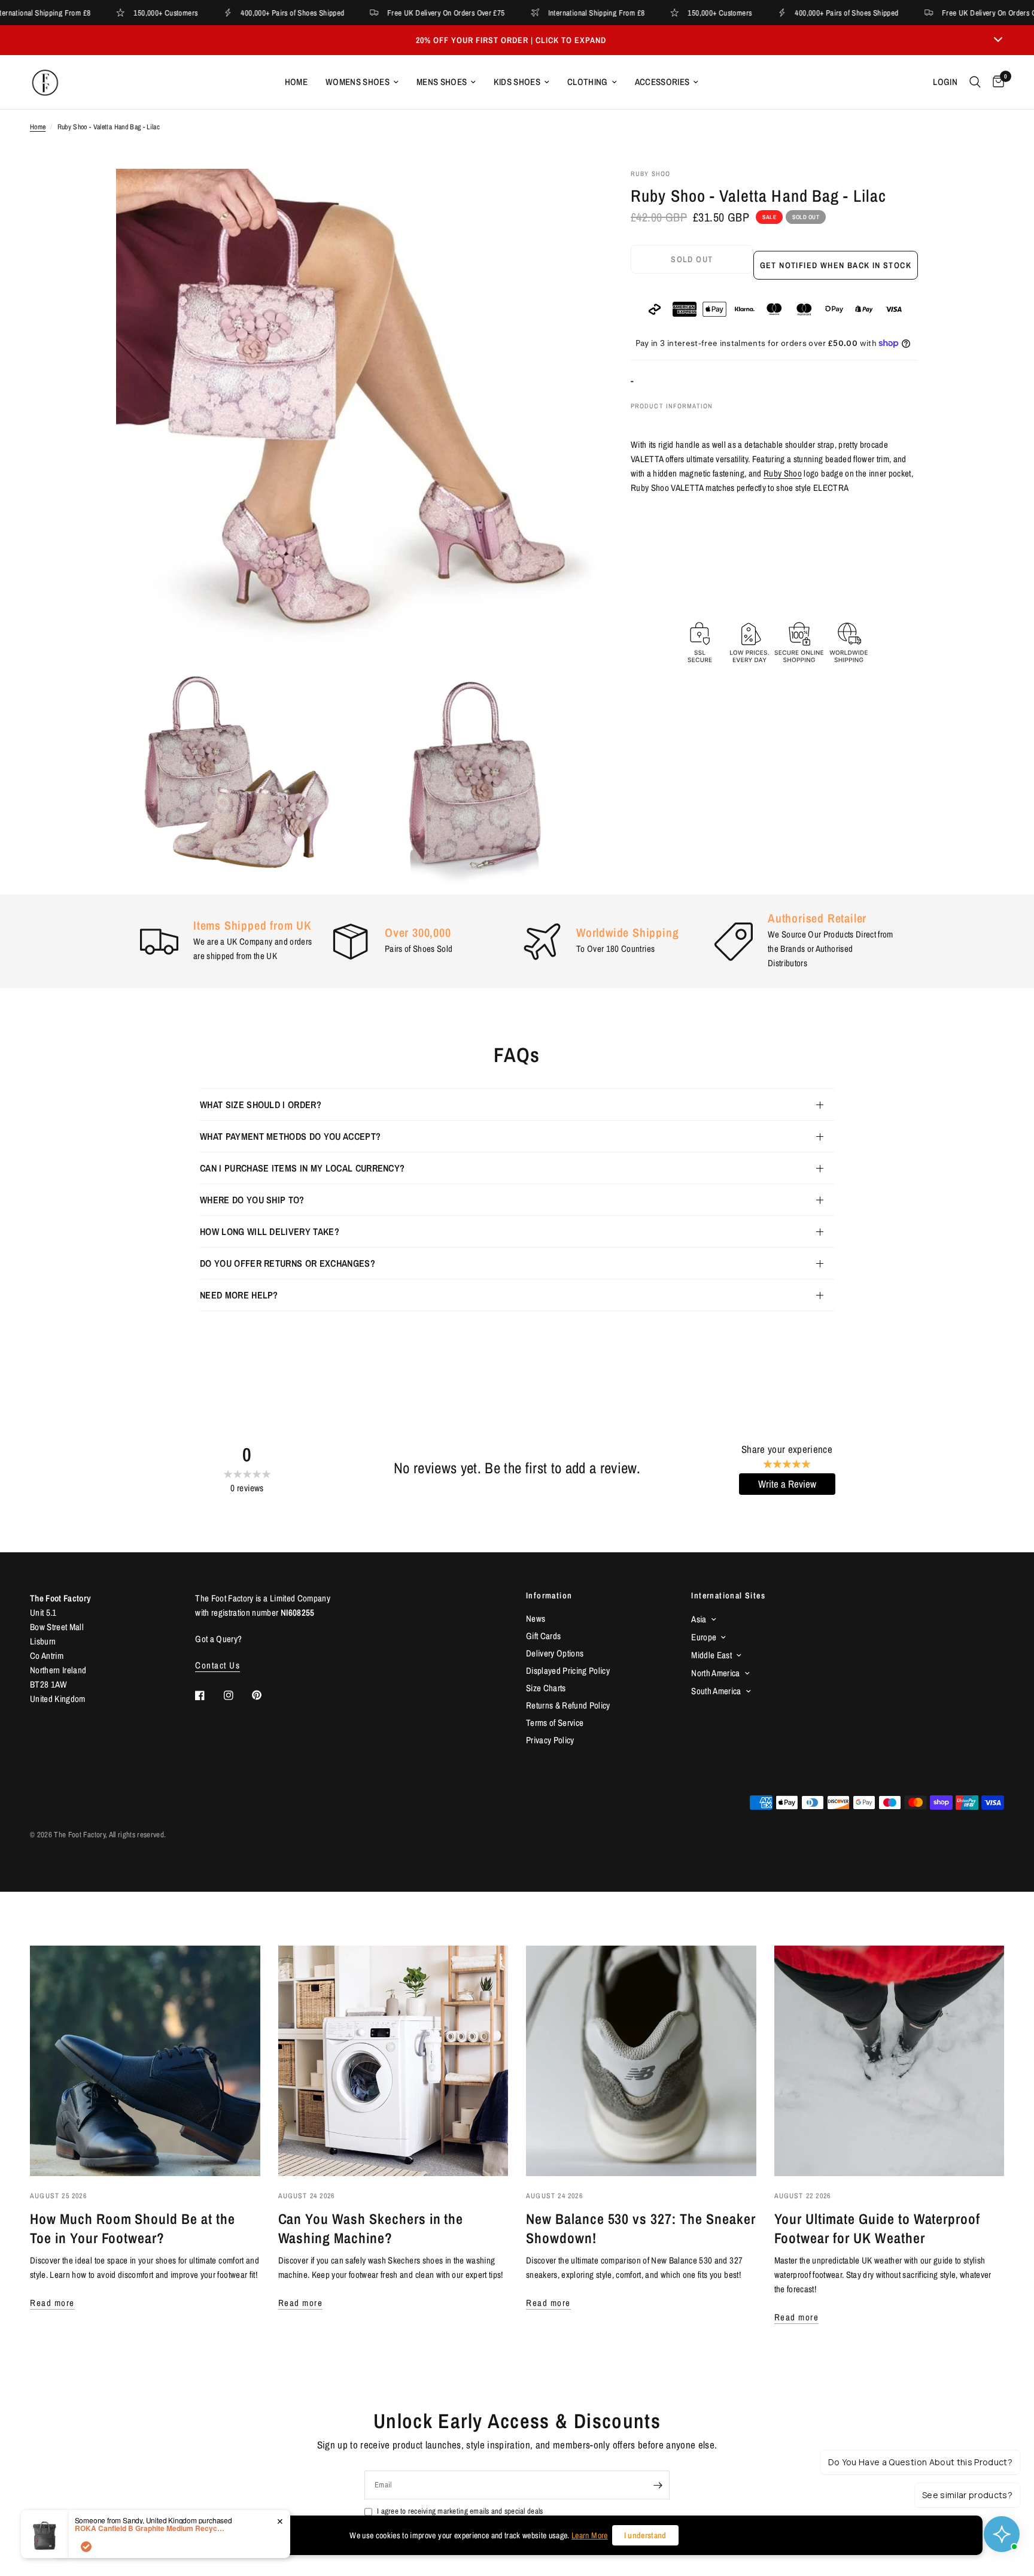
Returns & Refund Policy (568, 1705)
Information (549, 1595)
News (536, 1618)
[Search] (975, 82)
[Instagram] (237, 1695)
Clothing (588, 82)
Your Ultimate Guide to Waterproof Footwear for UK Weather (878, 2228)
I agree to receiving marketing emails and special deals (460, 2511)
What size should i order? (261, 1105)
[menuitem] (296, 82)
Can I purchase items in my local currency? (302, 1168)
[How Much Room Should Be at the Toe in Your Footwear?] (145, 2061)
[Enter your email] (658, 2485)
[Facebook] (208, 1695)
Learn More (589, 2535)
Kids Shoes (517, 82)
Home (296, 82)
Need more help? (239, 1295)
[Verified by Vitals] (86, 2547)
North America (715, 1673)
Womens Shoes (358, 82)
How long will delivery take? (270, 1231)
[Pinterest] (265, 1695)
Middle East (711, 1655)
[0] (995, 82)
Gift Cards (543, 1636)
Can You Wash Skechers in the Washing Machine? (371, 2228)
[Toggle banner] (998, 40)
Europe (704, 1637)
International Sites (728, 1595)
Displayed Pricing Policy (568, 1671)
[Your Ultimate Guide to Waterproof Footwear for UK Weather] (889, 2061)
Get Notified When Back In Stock (836, 265)
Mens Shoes (442, 82)
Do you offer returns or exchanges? (288, 1263)
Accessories (662, 82)
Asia (699, 1619)
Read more (52, 2303)
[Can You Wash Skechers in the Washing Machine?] (393, 2061)
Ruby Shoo (783, 473)
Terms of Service (555, 1723)
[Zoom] (570, 194)
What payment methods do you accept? (290, 1136)
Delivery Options (555, 1653)
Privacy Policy (550, 1740)
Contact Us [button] (218, 1665)
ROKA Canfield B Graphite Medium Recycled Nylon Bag (150, 2528)
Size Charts (546, 1688)
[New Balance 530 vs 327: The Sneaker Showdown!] (641, 2061)
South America (716, 1691)
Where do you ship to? (252, 1200)
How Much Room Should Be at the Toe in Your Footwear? (133, 2228)
